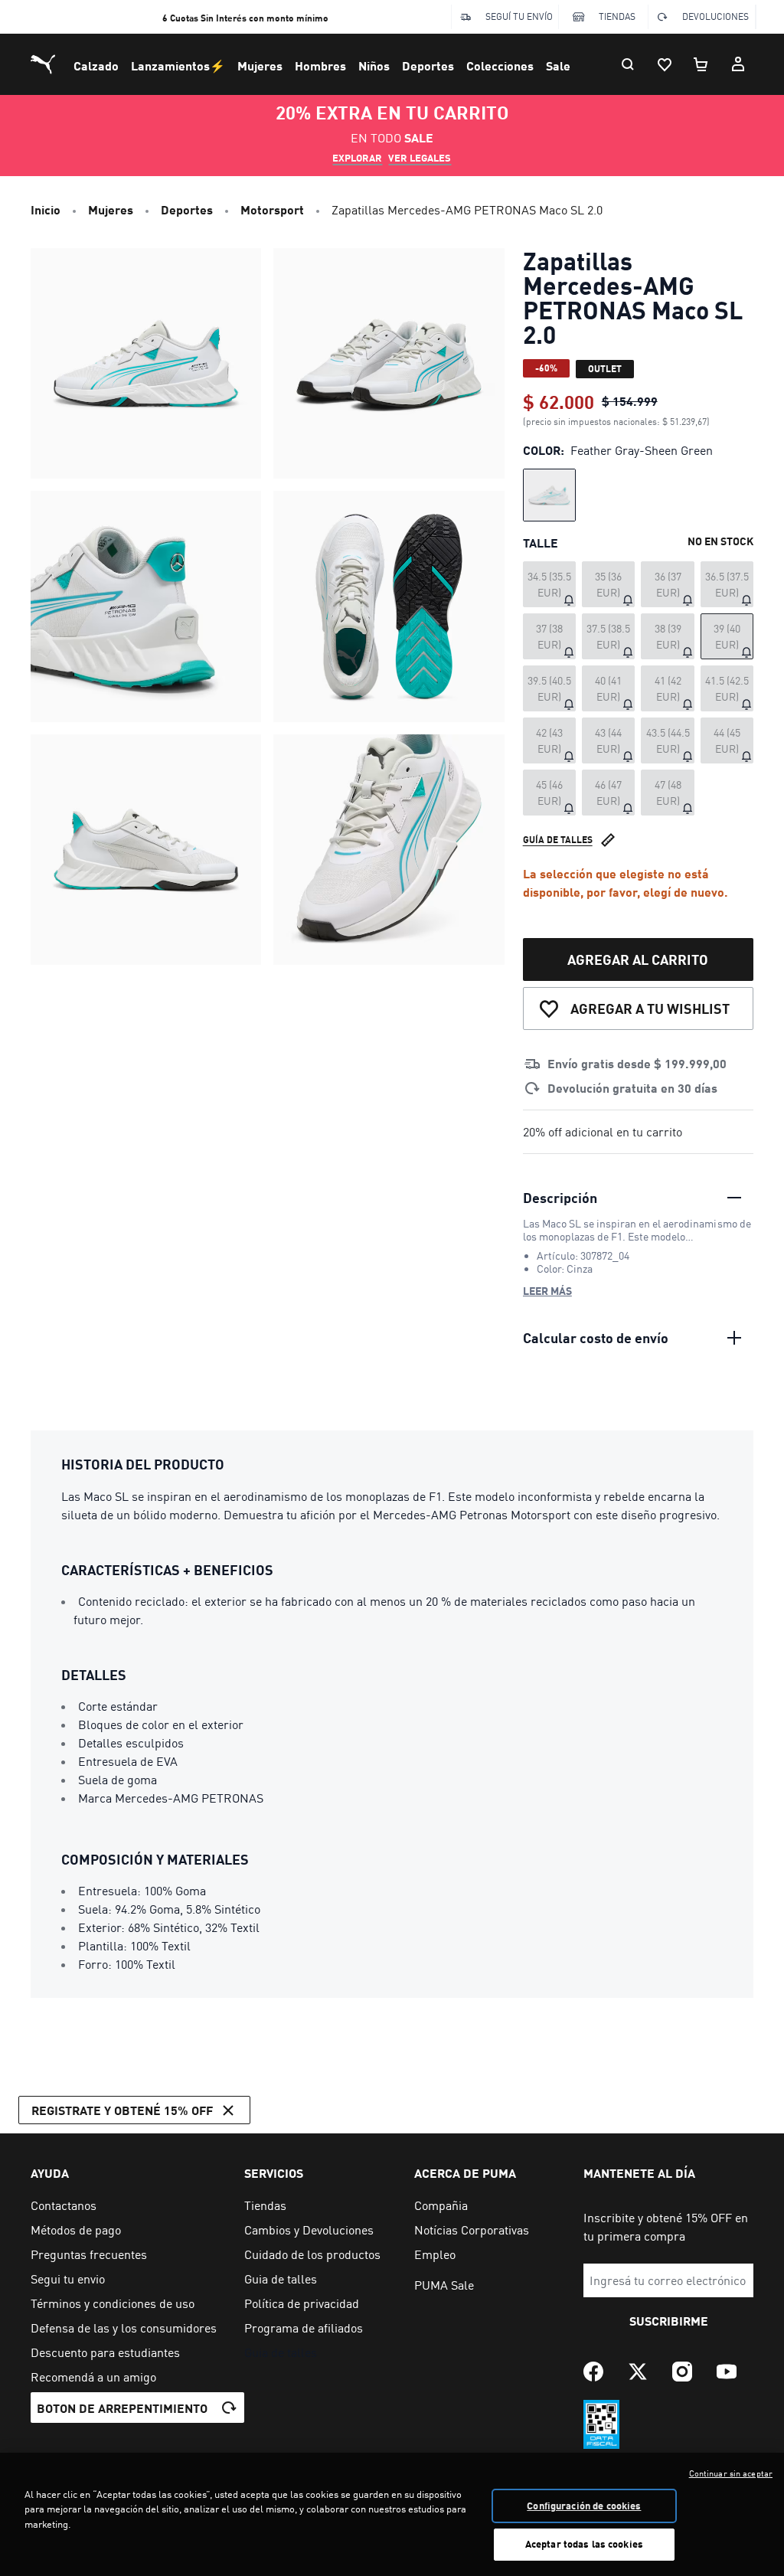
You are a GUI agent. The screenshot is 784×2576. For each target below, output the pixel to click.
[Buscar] (628, 64)
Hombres (320, 65)
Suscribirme (669, 2321)
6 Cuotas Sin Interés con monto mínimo (245, 18)
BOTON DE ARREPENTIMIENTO (122, 2408)
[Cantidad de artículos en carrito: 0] (701, 64)
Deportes (428, 65)
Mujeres (260, 65)
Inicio (46, 209)
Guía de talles (558, 840)
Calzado (96, 65)
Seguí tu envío (519, 16)
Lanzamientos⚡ (178, 65)
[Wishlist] (665, 64)
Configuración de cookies (584, 2506)
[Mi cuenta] (738, 64)
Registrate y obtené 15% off (122, 2110)
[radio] (549, 495)
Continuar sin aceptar (731, 2473)
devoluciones (715, 16)
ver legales (420, 158)
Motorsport (272, 209)
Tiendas (617, 16)
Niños (374, 65)
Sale (558, 65)
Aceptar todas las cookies (584, 2544)
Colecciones (500, 65)
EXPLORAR (357, 158)
